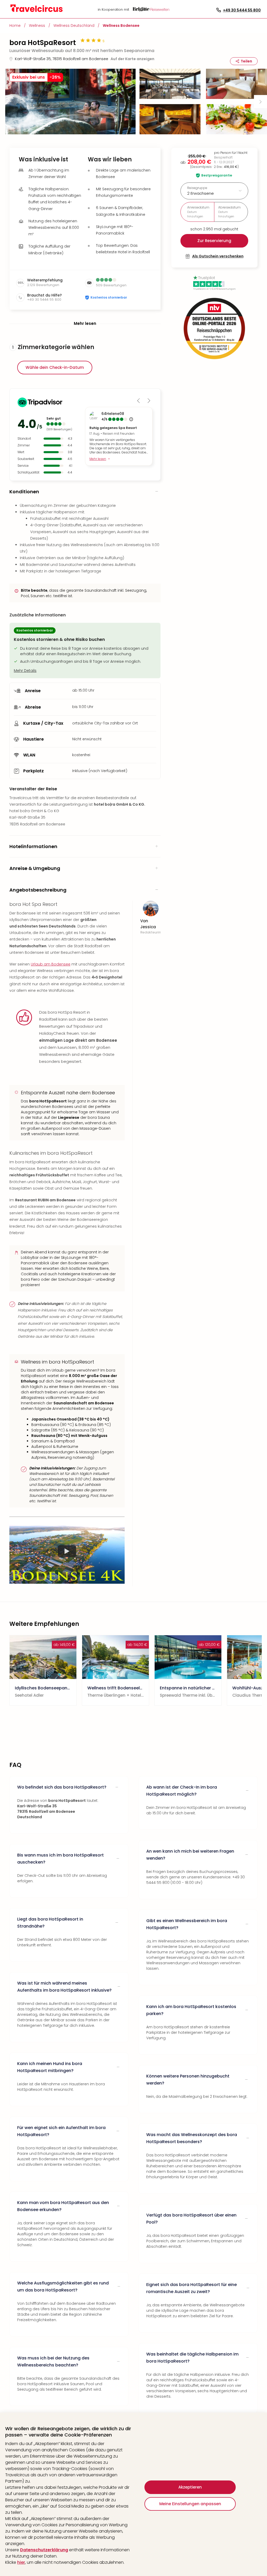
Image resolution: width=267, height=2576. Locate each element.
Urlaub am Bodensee (51, 964)
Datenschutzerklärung (44, 2550)
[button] (70, 102)
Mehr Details (25, 671)
